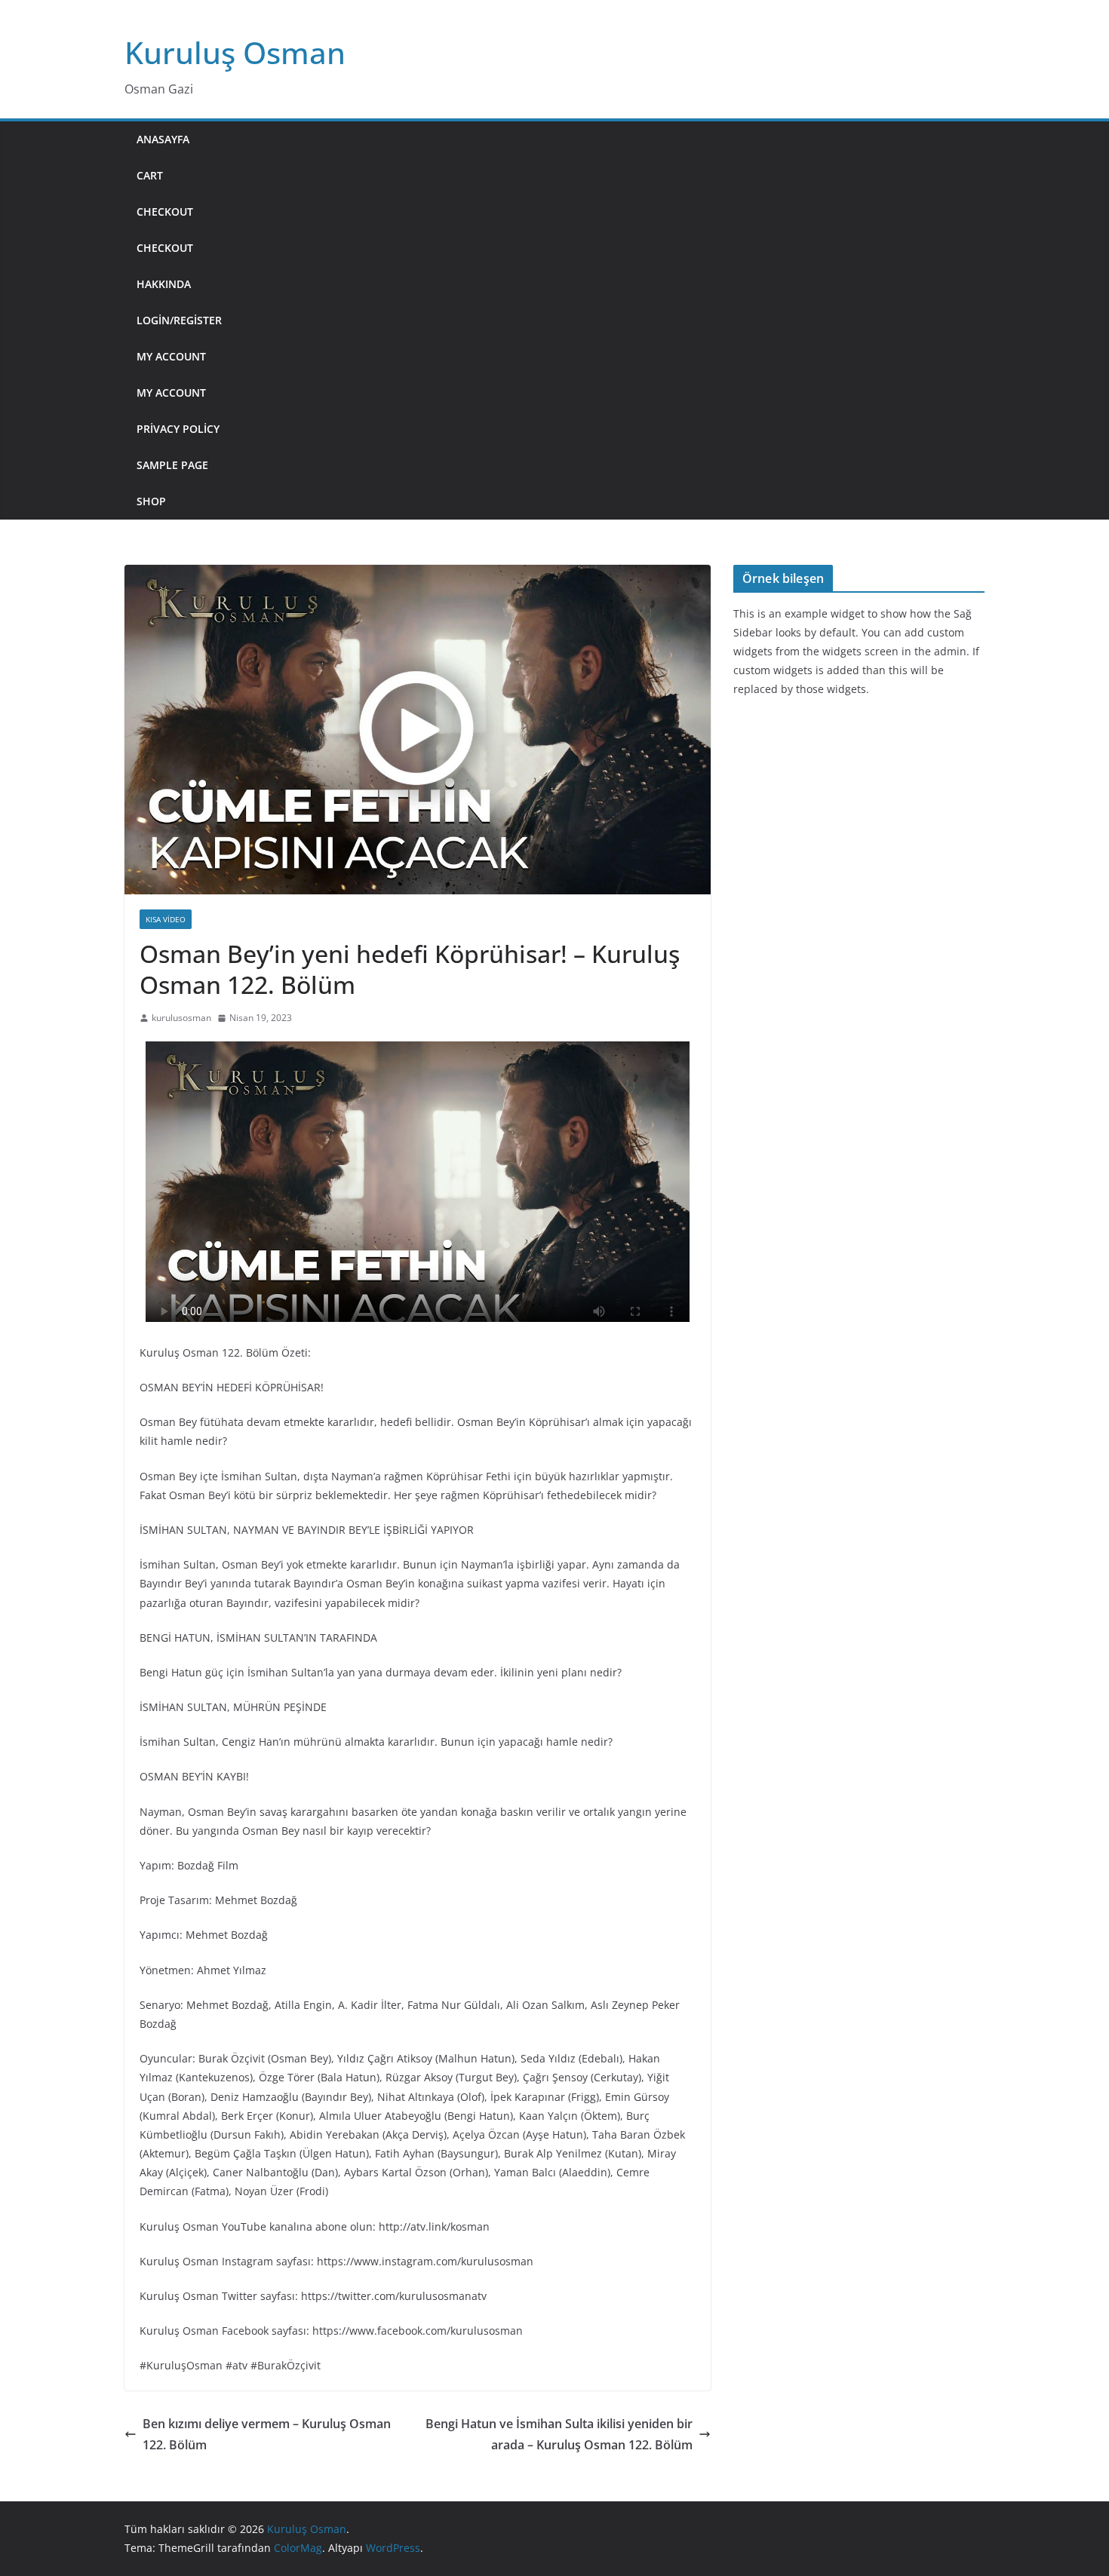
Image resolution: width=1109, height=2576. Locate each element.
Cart (150, 175)
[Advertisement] (609, 320)
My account (171, 356)
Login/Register (179, 320)
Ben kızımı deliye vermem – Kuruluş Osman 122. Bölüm (267, 2435)
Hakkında (164, 284)
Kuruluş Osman (235, 52)
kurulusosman (181, 1018)
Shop (151, 501)
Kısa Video (166, 919)
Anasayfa (163, 139)
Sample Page (172, 465)
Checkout (165, 212)
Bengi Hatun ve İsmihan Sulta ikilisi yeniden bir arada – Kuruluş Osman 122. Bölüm (559, 2435)
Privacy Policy (178, 429)
